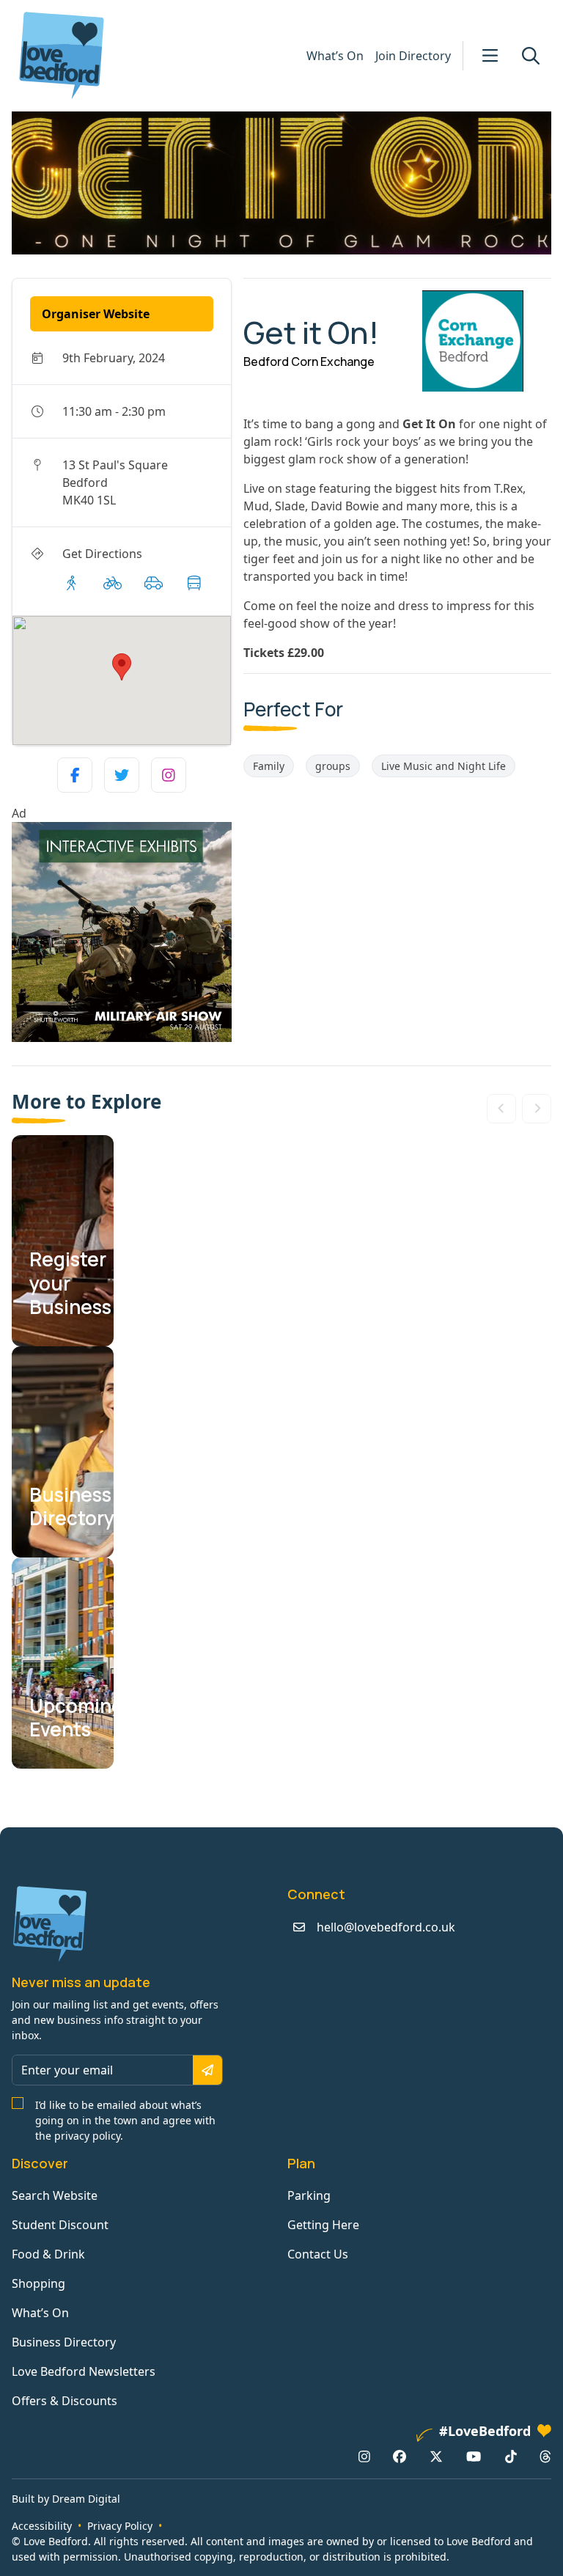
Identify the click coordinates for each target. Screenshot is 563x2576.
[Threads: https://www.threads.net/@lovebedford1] (545, 2456)
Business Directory (64, 2342)
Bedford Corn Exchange (309, 362)
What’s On (335, 56)
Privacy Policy (120, 2526)
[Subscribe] (207, 2070)
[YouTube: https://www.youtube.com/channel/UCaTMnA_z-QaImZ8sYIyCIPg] (474, 2456)
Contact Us (318, 2254)
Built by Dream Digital (66, 2499)
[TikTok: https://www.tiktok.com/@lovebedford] (511, 2456)
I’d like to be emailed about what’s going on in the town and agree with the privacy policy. (125, 2120)
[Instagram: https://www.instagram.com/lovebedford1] (364, 2456)
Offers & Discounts (65, 2401)
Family (269, 766)
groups (333, 766)
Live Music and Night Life (444, 766)
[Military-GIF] (122, 932)
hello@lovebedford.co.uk (386, 1927)
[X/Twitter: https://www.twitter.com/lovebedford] (436, 2456)
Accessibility (42, 2526)
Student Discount (60, 2225)
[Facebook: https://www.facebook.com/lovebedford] (400, 2456)
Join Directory (413, 56)
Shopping (38, 2283)
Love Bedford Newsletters (84, 2371)
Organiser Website (96, 314)
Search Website (55, 2195)
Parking (309, 2195)
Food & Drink (48, 2254)
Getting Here (323, 2225)
